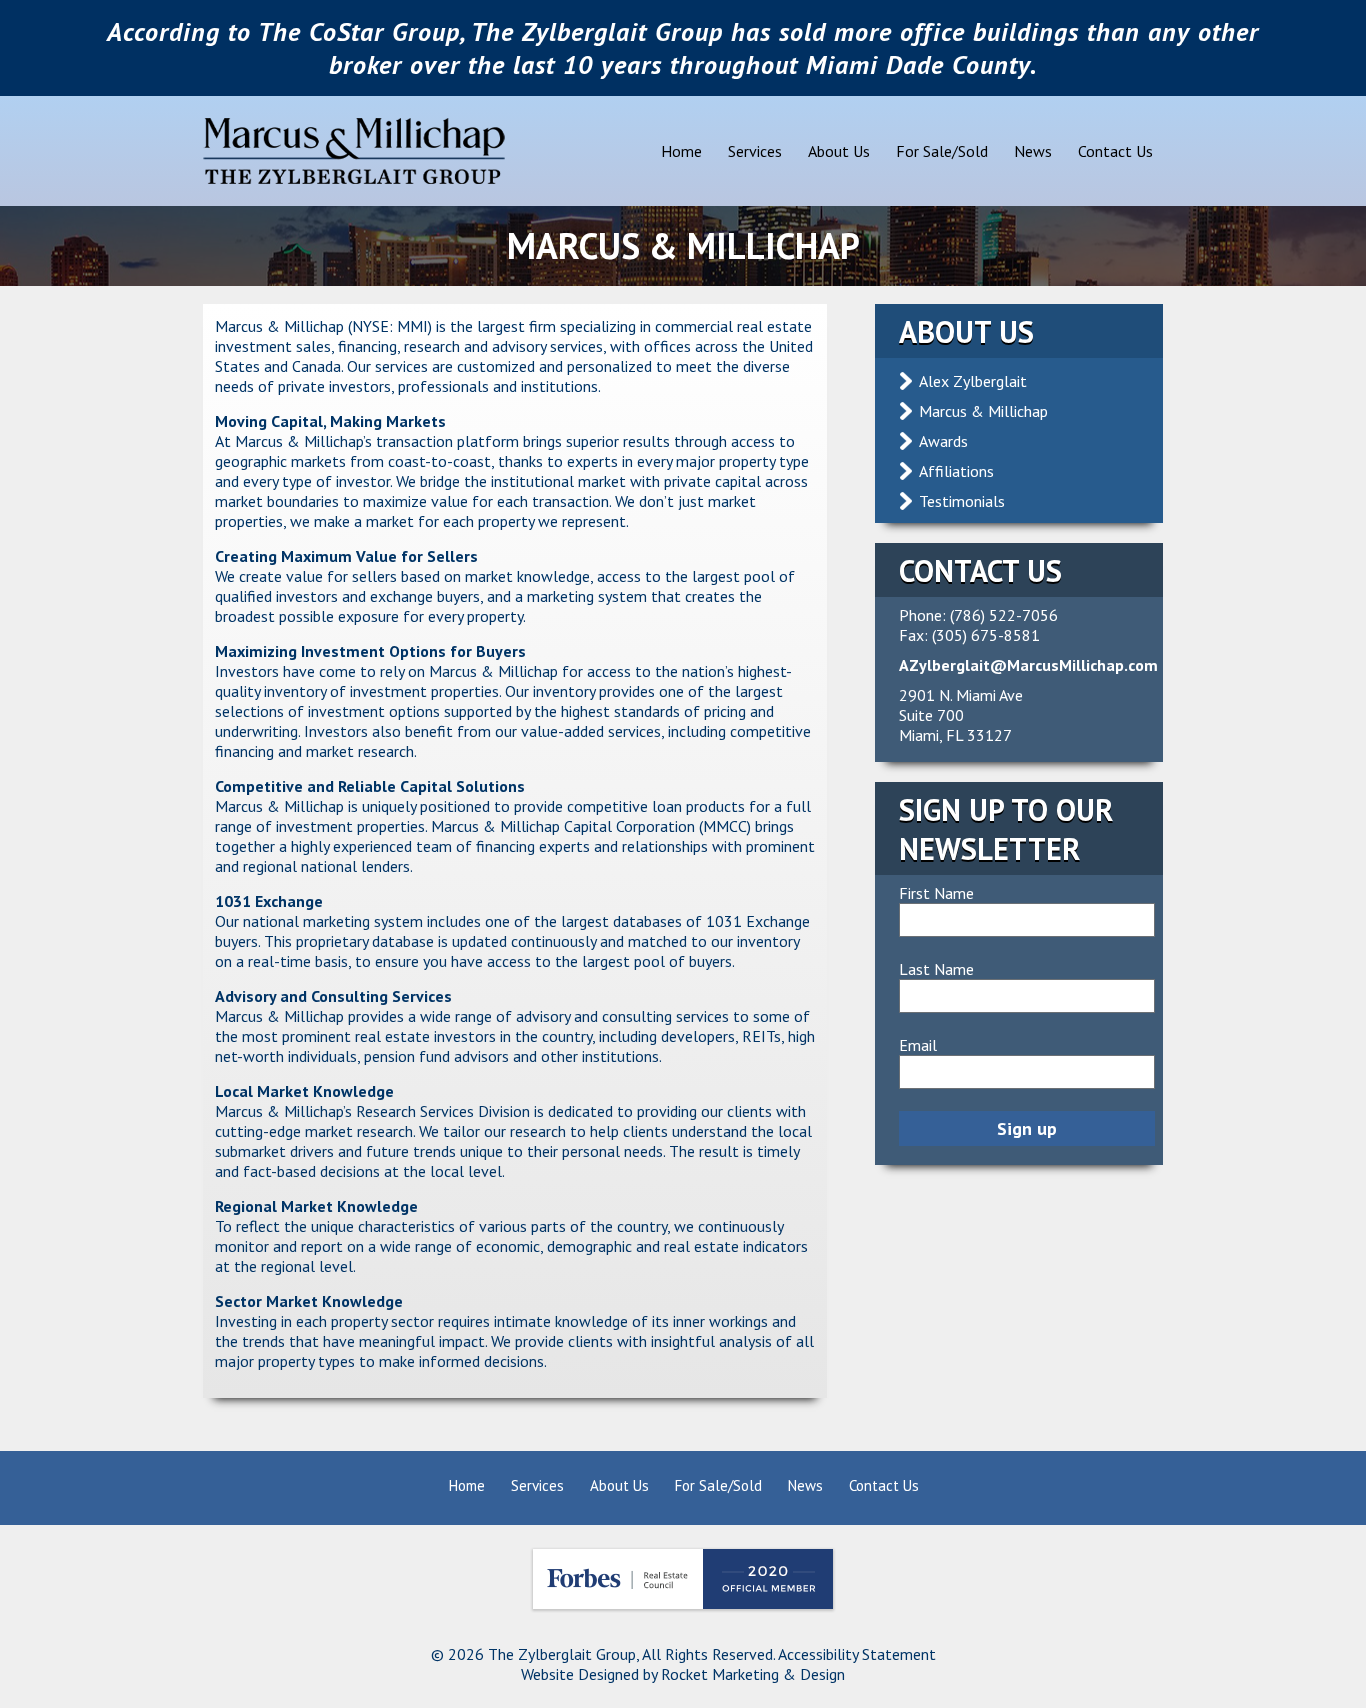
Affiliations (956, 471)
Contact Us (1115, 151)
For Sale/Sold (942, 151)
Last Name (936, 969)
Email (918, 1045)
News (1033, 151)
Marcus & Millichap (983, 411)
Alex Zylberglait (973, 381)
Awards (943, 441)
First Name (936, 893)
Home (681, 151)
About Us (839, 151)
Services (755, 151)
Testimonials (962, 501)
